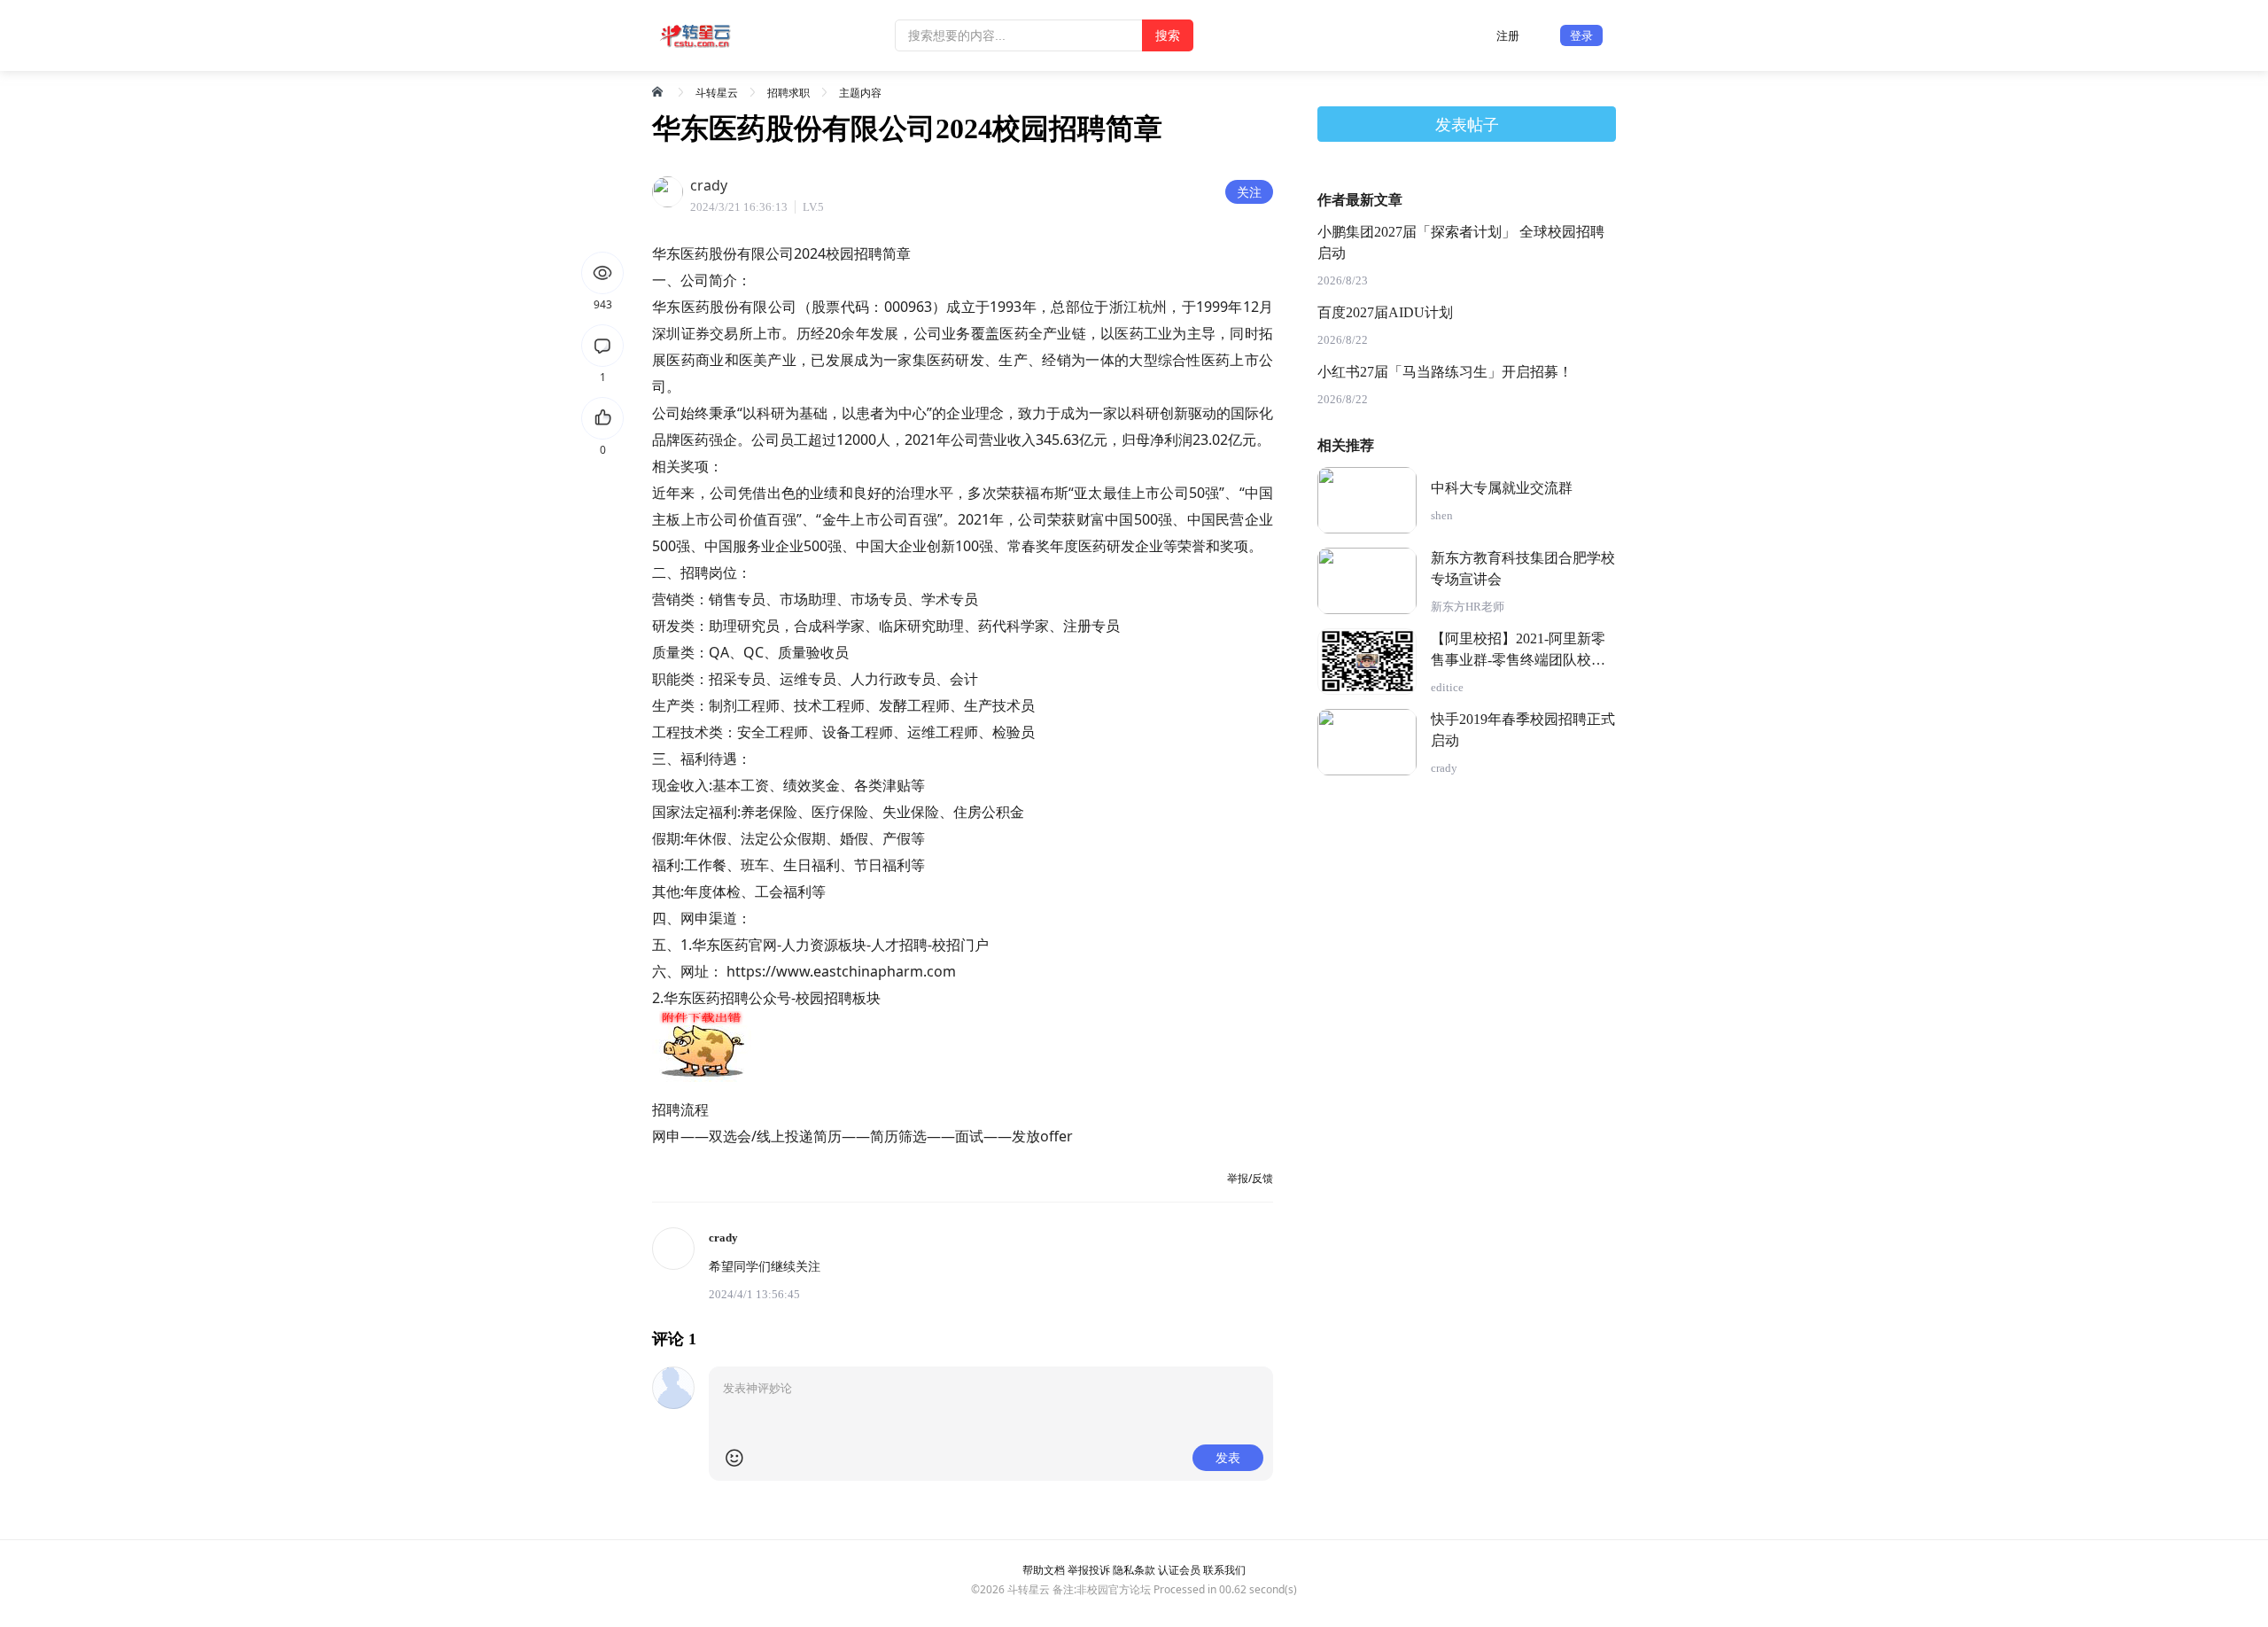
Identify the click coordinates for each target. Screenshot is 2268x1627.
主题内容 (860, 93)
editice (1447, 687)
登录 (1581, 35)
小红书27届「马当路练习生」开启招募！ (1445, 372)
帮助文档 (1044, 1570)
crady (1444, 768)
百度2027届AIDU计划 (1385, 312)
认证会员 (1179, 1570)
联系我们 (1224, 1570)
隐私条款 (1134, 1570)
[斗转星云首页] (659, 91)
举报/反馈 (1250, 1178)
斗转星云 (717, 93)
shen (1442, 515)
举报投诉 (1089, 1570)
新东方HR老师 (1468, 607)
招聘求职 (788, 93)
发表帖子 (1467, 124)
